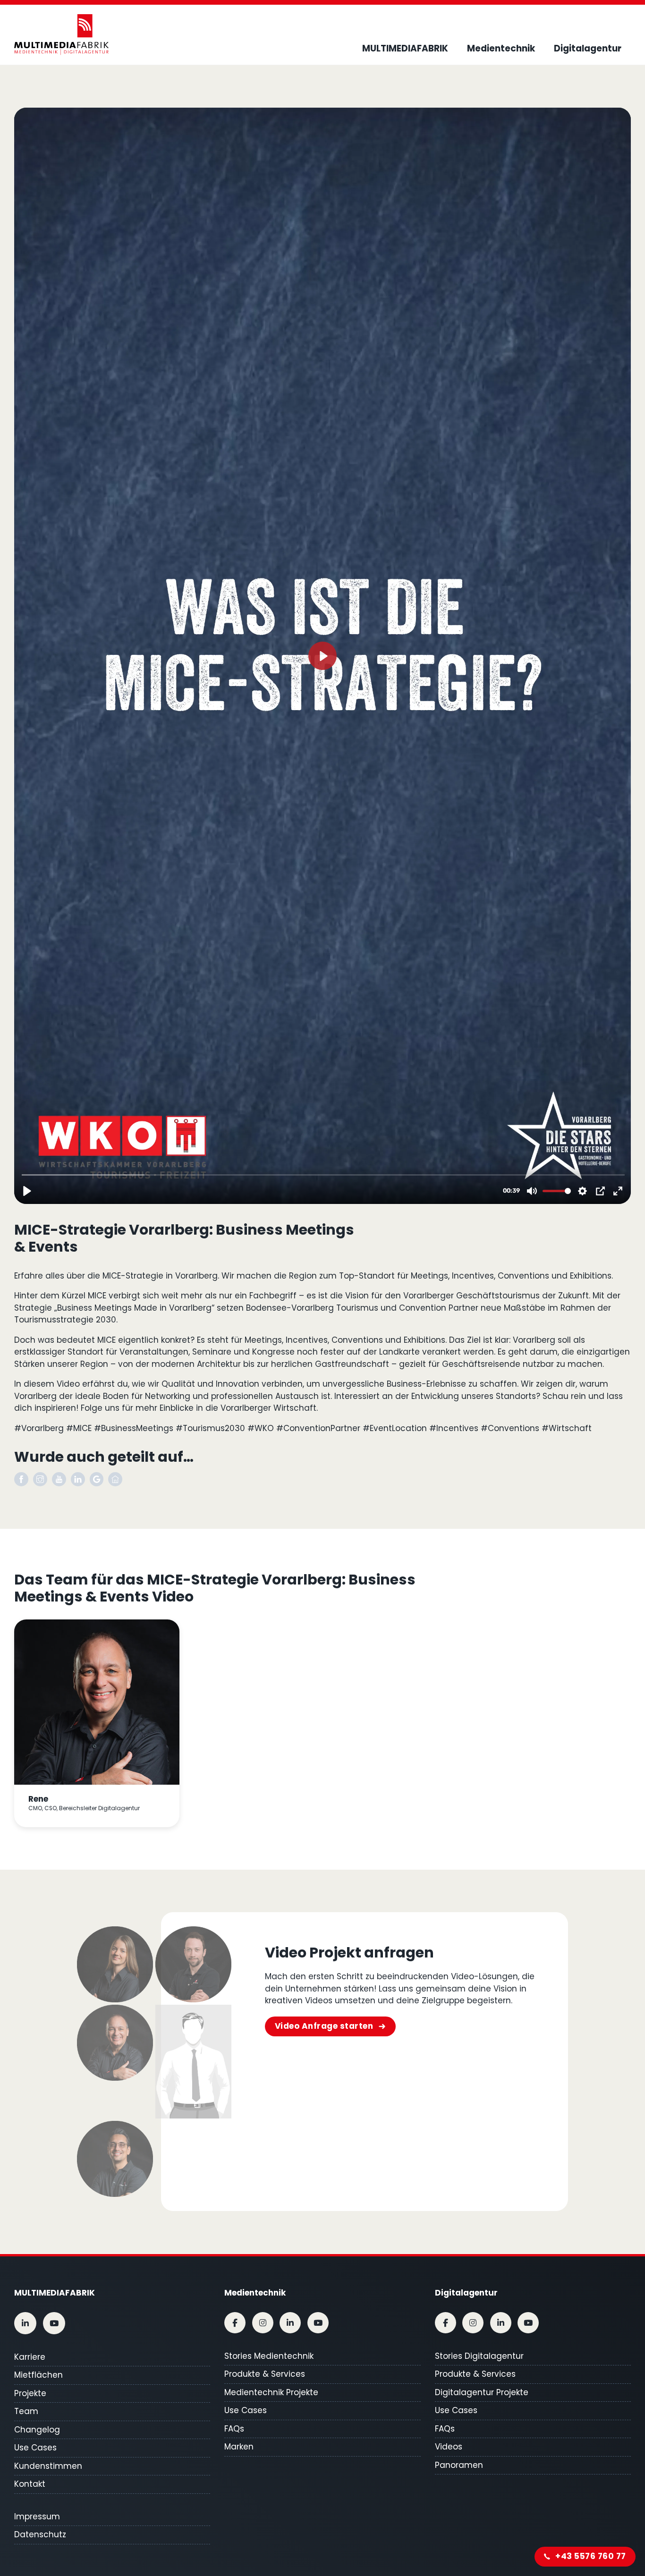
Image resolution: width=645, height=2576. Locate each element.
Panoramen (459, 2465)
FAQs (234, 2429)
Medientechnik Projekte (271, 2392)
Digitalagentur (588, 48)
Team (26, 2411)
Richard (115, 2159)
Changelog (37, 2430)
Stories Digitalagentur (479, 2356)
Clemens (193, 1964)
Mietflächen (38, 2375)
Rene (115, 2061)
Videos (449, 2447)
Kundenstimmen (48, 2466)
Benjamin (193, 2061)
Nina (115, 1964)
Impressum (37, 2517)
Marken (239, 2447)
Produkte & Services (265, 2374)
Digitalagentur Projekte (482, 2392)
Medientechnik (501, 48)
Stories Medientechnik (269, 2356)
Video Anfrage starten (324, 2026)
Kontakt (30, 2484)
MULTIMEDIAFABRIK (405, 48)
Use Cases (35, 2448)
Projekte (30, 2393)
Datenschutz (40, 2534)
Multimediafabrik (55, 2293)
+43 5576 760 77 (591, 2556)
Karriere (30, 2357)
